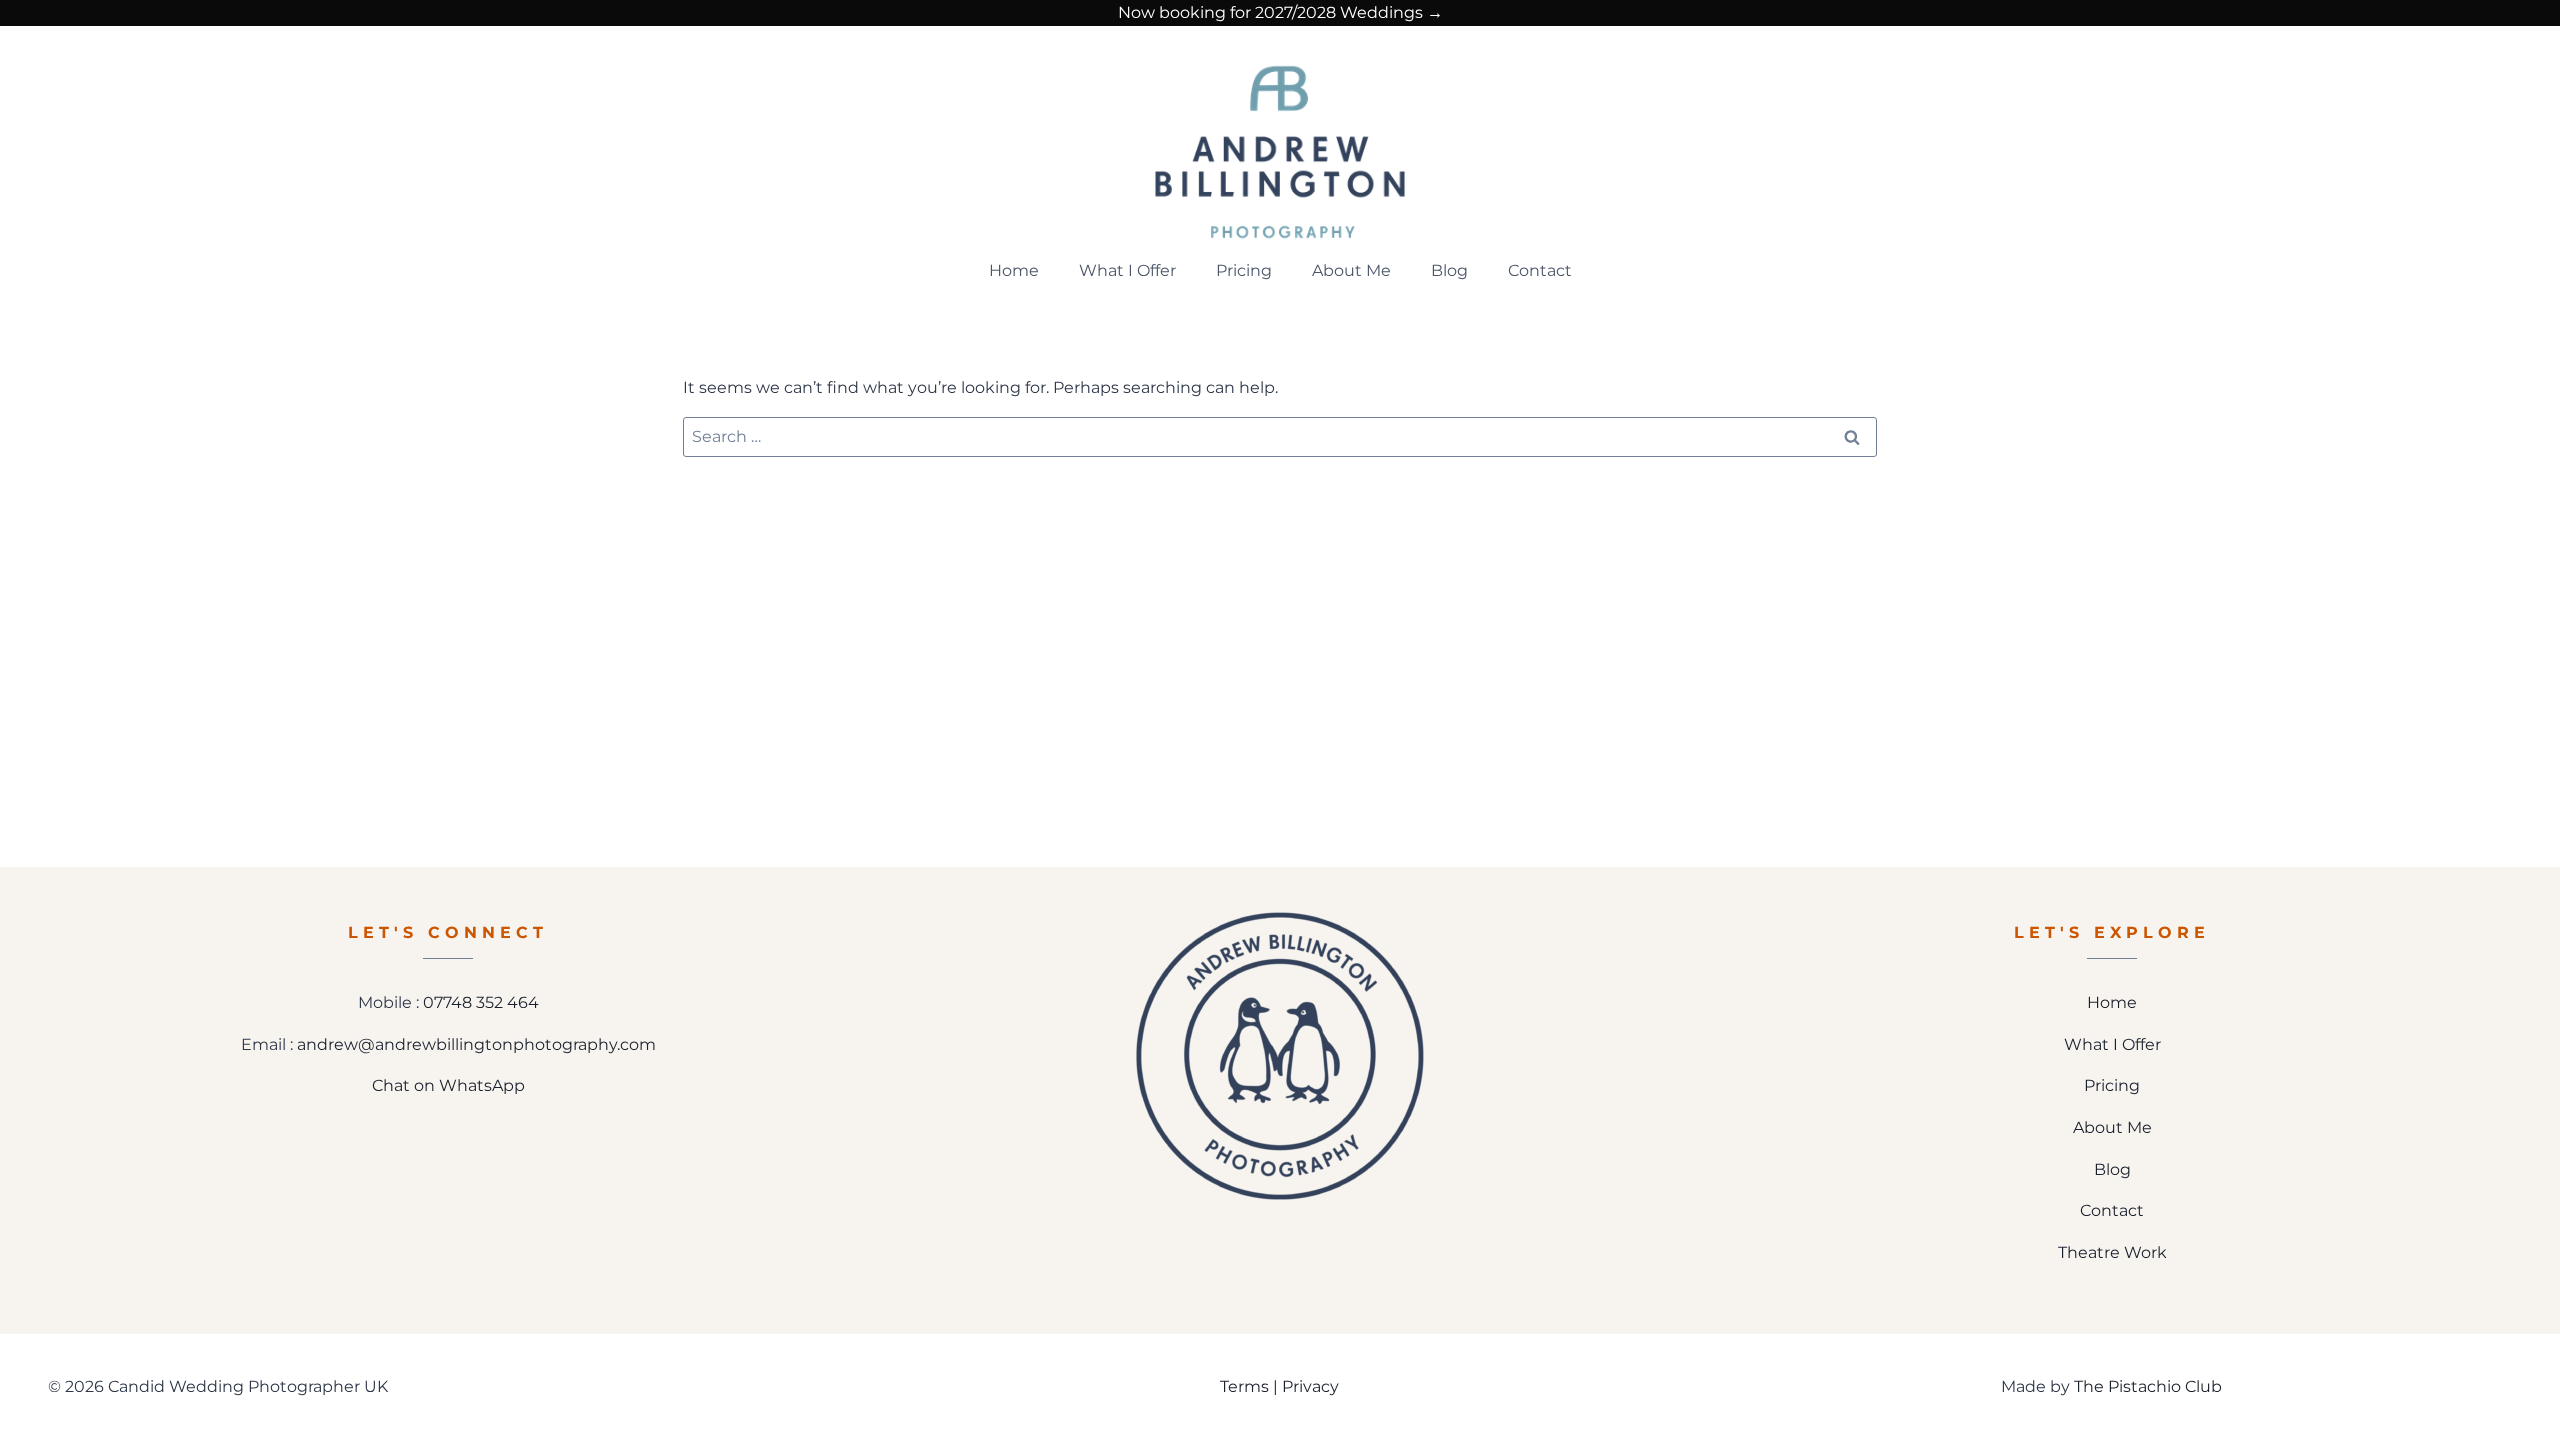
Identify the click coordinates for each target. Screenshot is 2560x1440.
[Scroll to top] (2531, 1358)
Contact (1540, 270)
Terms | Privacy (1279, 1386)
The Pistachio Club (2148, 1386)
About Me (1351, 270)
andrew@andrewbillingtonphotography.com (476, 1044)
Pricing (1244, 270)
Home (1014, 270)
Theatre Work (2112, 1252)
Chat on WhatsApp (448, 1085)
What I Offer (1127, 270)
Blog (1449, 270)
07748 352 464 (481, 1002)
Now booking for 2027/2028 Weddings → (1280, 12)
